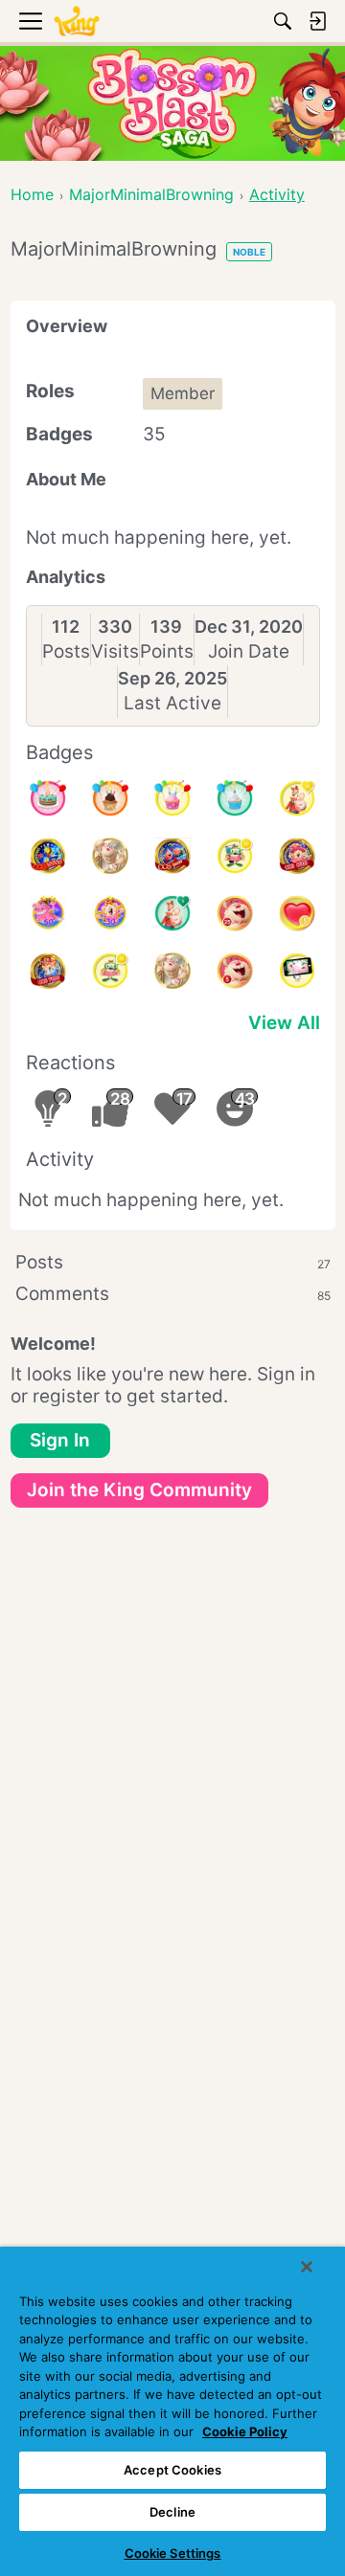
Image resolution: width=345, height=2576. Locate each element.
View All (284, 1023)
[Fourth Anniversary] (48, 798)
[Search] (283, 21)
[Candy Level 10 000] (48, 856)
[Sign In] (317, 21)
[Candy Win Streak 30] (110, 913)
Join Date (249, 651)
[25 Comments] (110, 971)
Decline (172, 2512)
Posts (66, 651)
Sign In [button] (60, 1440)
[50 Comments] (235, 856)
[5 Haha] (235, 971)
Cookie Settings (173, 2553)
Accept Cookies (172, 2470)
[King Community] (77, 22)
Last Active (172, 703)
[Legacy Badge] (110, 856)
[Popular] (172, 913)
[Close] (307, 2267)
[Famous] (297, 798)
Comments (173, 1294)
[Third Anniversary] (110, 798)
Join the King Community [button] (139, 1490)
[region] (172, 2411)
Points (167, 651)
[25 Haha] (235, 913)
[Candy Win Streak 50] (48, 913)
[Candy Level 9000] (172, 856)
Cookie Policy (245, 2431)
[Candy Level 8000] (297, 856)
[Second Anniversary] (172, 798)
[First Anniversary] (235, 798)
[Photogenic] (297, 971)
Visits (115, 651)
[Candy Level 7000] (48, 971)
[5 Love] (297, 913)
